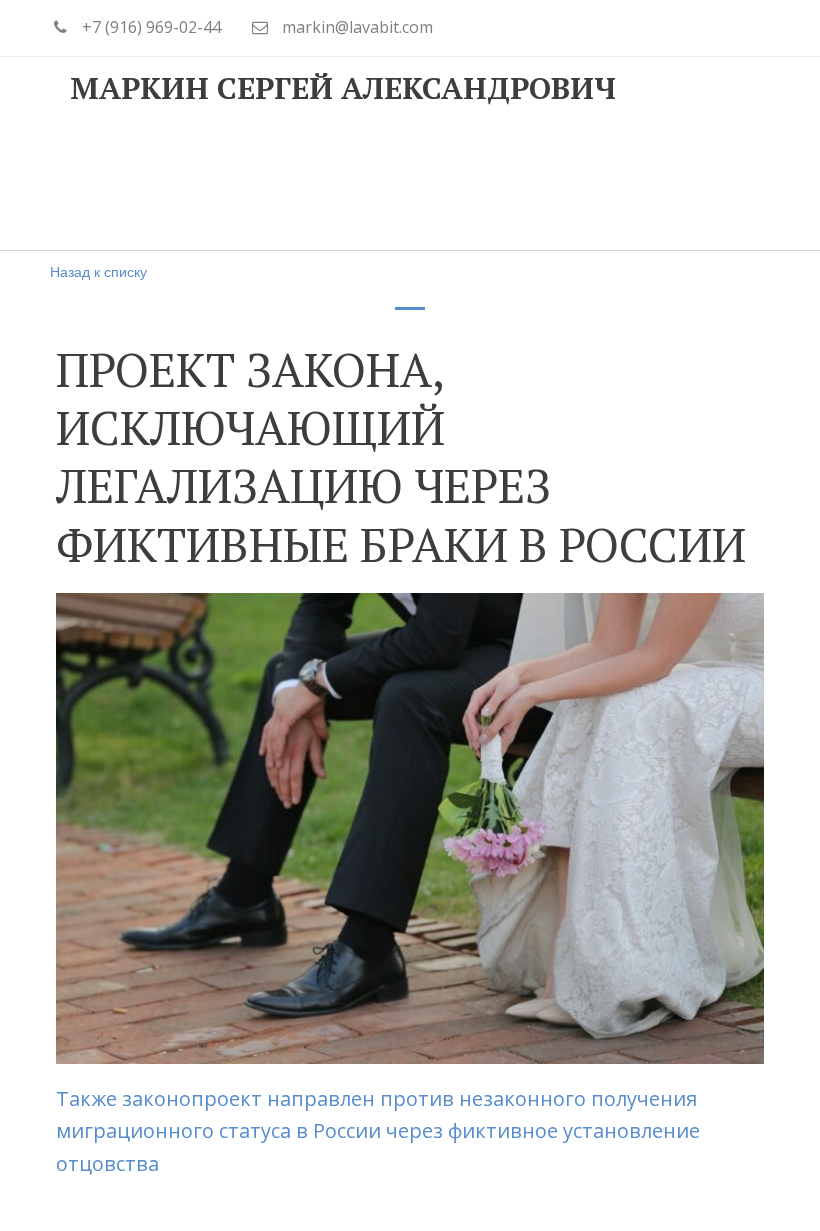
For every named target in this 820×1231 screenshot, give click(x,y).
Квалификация (292, 183)
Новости (628, 183)
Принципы (123, 183)
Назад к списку (98, 271)
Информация (475, 183)
